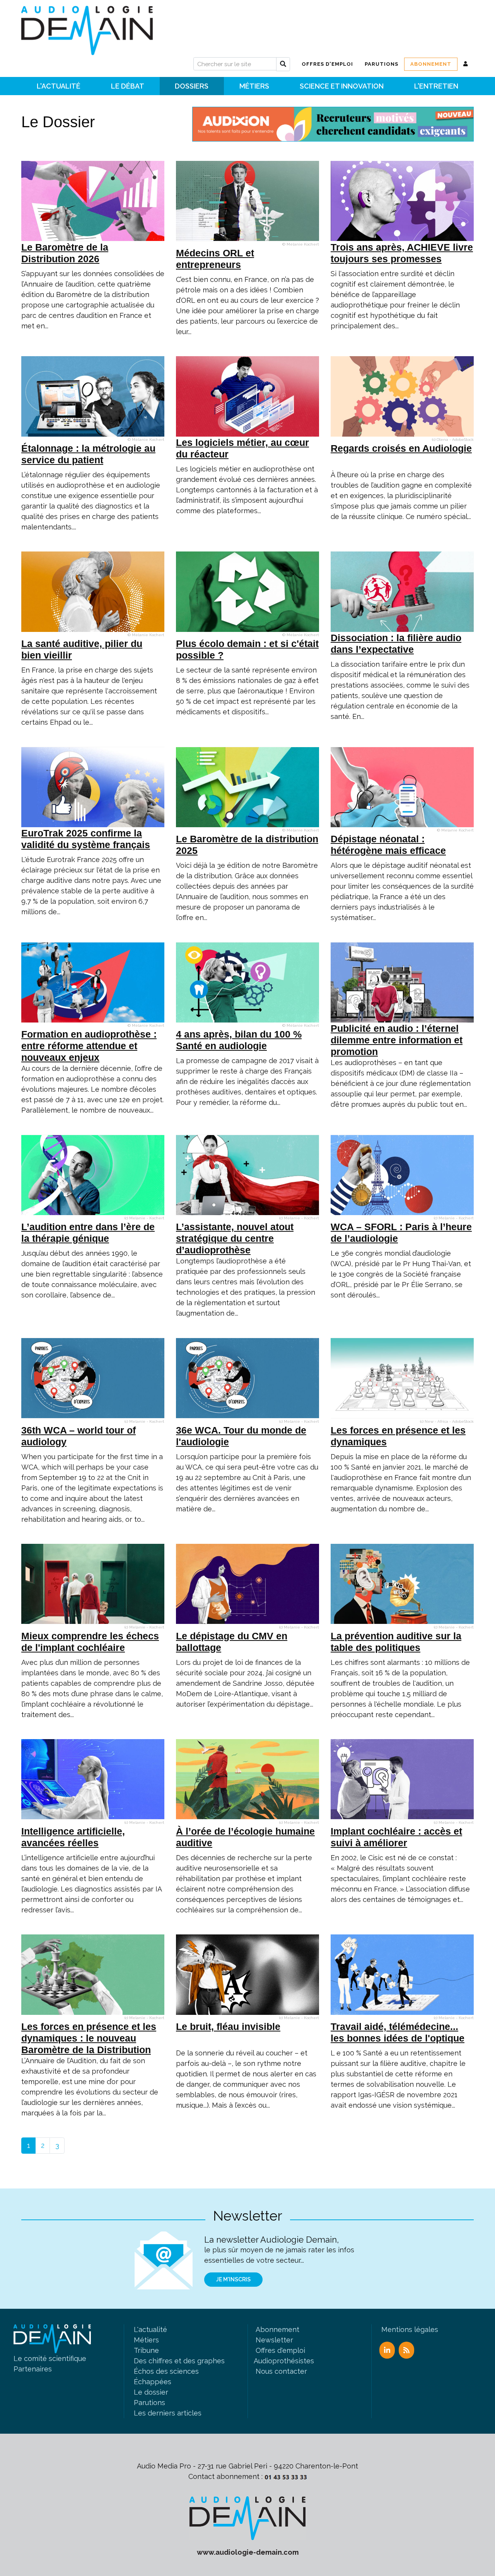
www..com (248, 2552)
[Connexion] (466, 64)
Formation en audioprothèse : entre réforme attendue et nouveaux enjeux (89, 1046)
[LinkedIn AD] (387, 2350)
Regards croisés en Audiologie (401, 448)
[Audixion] (333, 124)
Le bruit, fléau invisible (228, 2026)
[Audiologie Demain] (87, 28)
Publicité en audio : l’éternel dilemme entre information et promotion (397, 1040)
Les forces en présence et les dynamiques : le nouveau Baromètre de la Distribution (89, 2038)
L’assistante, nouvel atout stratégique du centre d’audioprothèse (235, 1238)
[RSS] (406, 2350)
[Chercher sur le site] (283, 64)
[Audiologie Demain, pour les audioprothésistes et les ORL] (247, 2517)
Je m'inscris (233, 2279)
